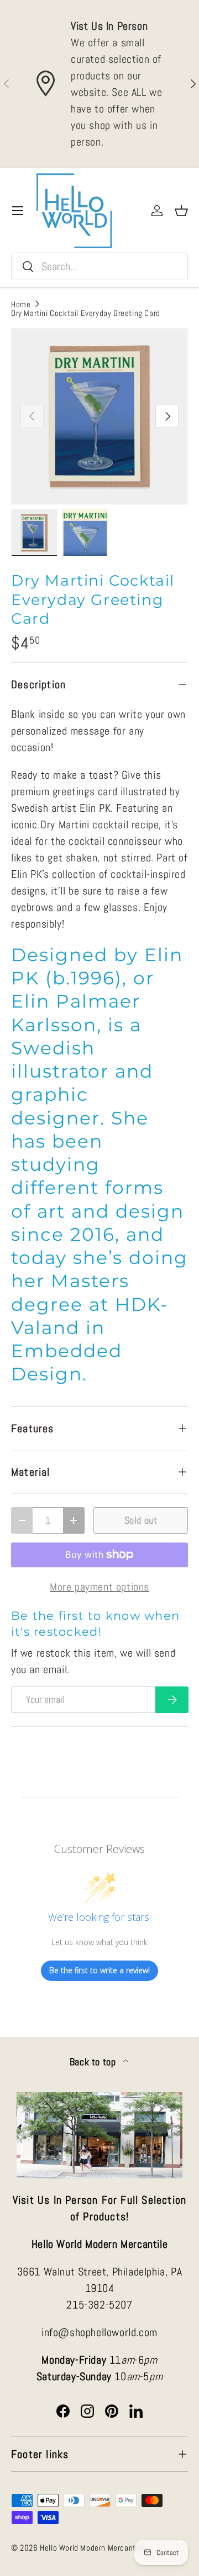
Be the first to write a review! (99, 1970)
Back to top (94, 2062)
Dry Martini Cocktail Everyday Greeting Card (86, 313)
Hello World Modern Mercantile (92, 2548)
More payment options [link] (99, 1587)
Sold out (141, 1520)
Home (21, 304)
